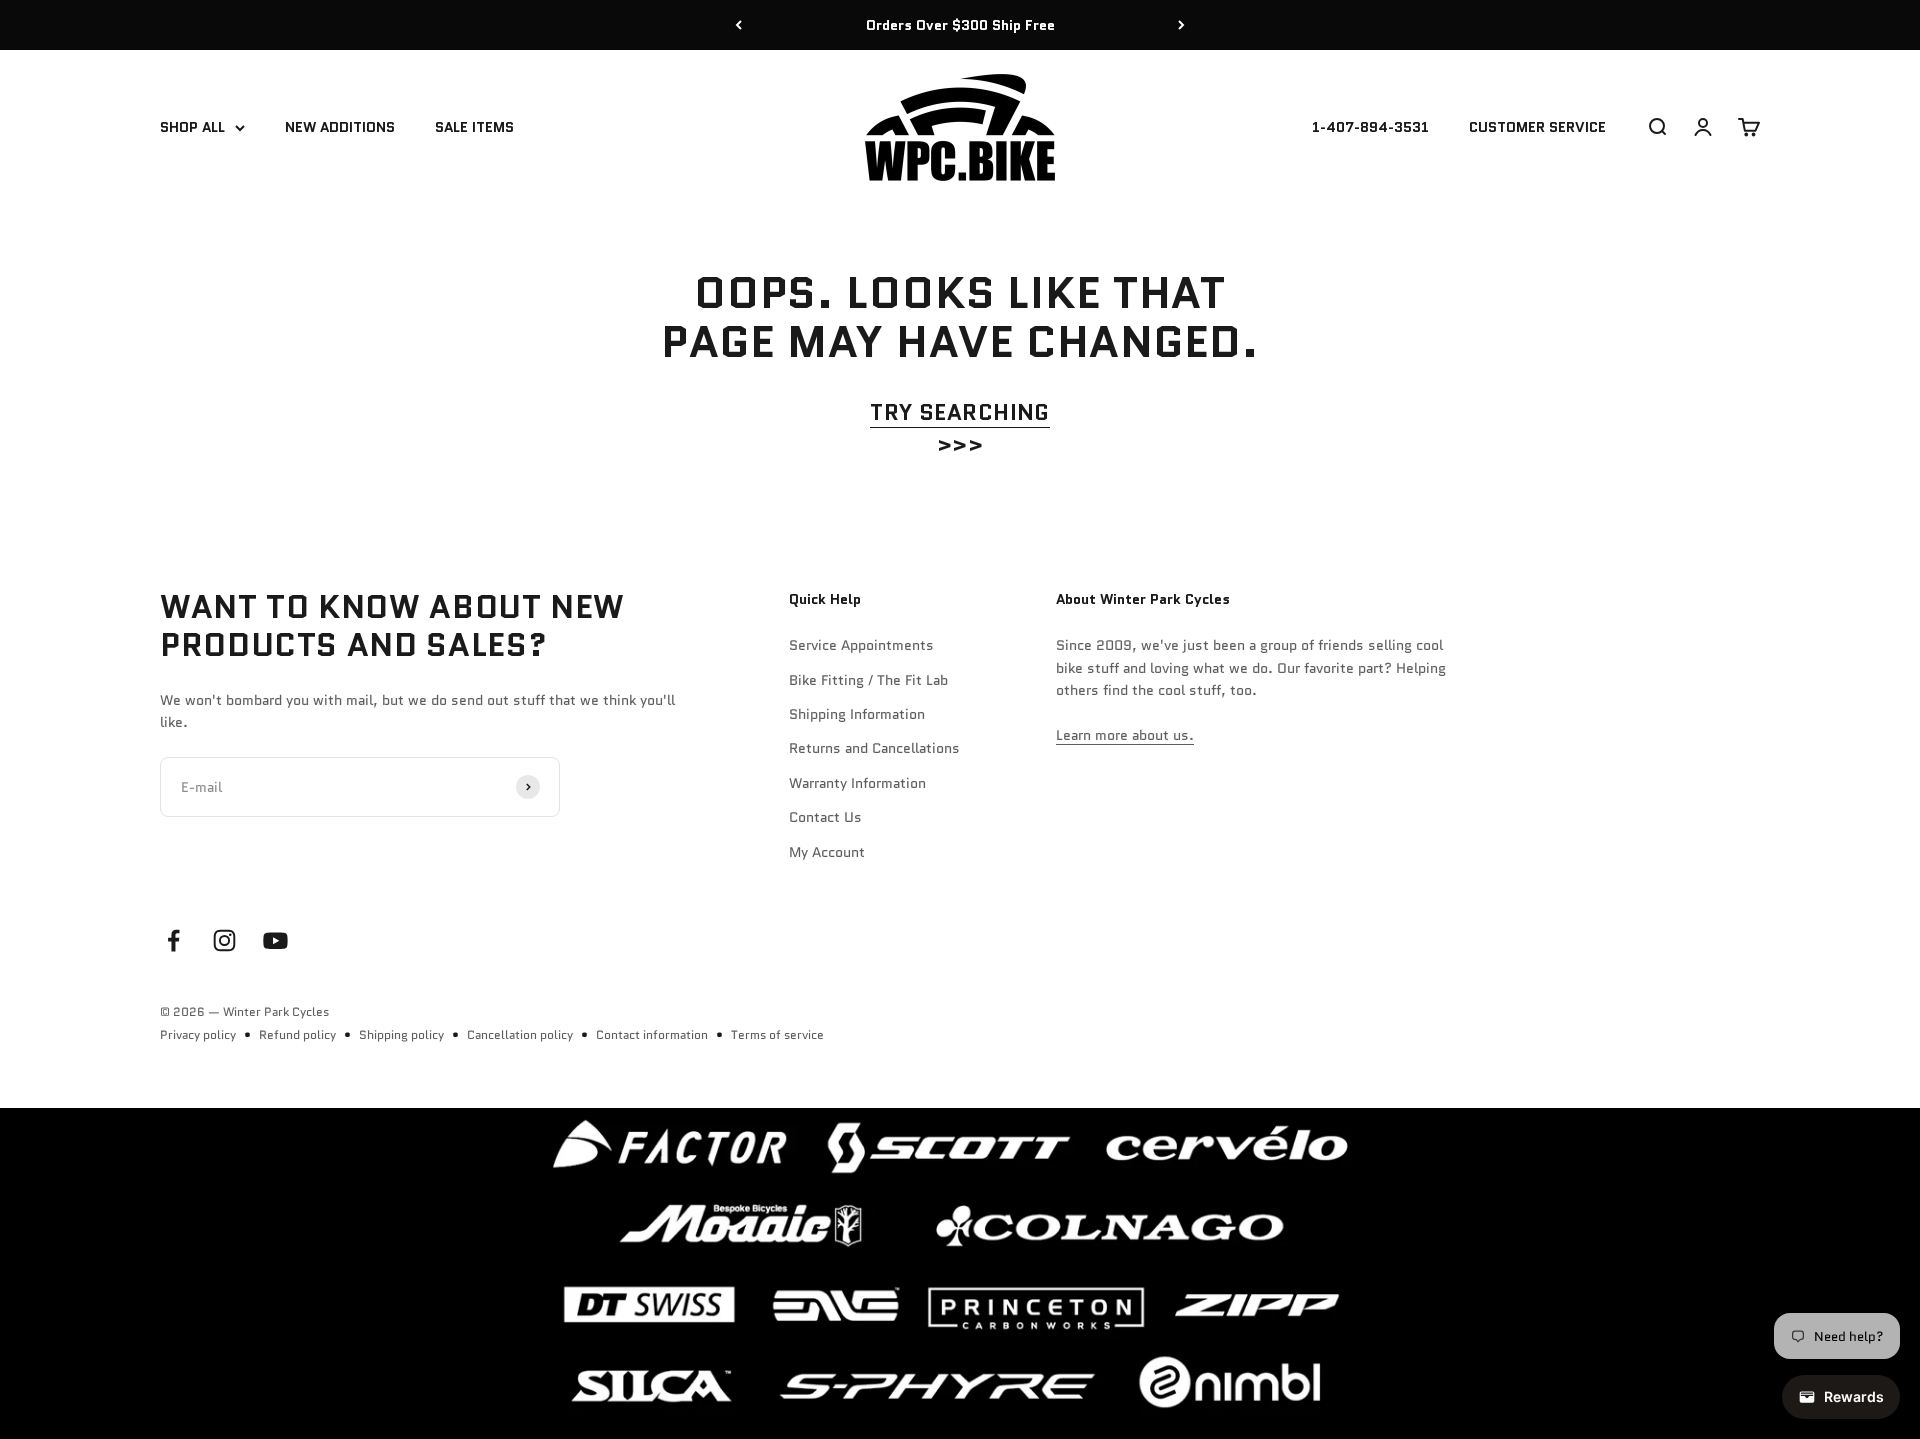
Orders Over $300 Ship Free (960, 25)
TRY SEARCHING (960, 412)
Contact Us (825, 817)
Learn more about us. (1125, 735)
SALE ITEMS (474, 128)
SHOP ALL (192, 128)
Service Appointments (861, 645)
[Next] (1181, 25)
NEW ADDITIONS (340, 128)
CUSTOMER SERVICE (1537, 128)
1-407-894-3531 (1370, 128)
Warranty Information (857, 783)
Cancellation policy (520, 1034)
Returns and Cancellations (874, 748)
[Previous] (738, 25)
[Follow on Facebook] (173, 940)
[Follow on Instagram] (224, 940)
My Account (827, 852)
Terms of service (777, 1034)
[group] (960, 1273)
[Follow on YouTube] (275, 940)
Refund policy (297, 1034)
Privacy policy (198, 1034)
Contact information (652, 1034)
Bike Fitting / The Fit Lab (868, 680)
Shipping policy (401, 1034)
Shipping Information (857, 714)
